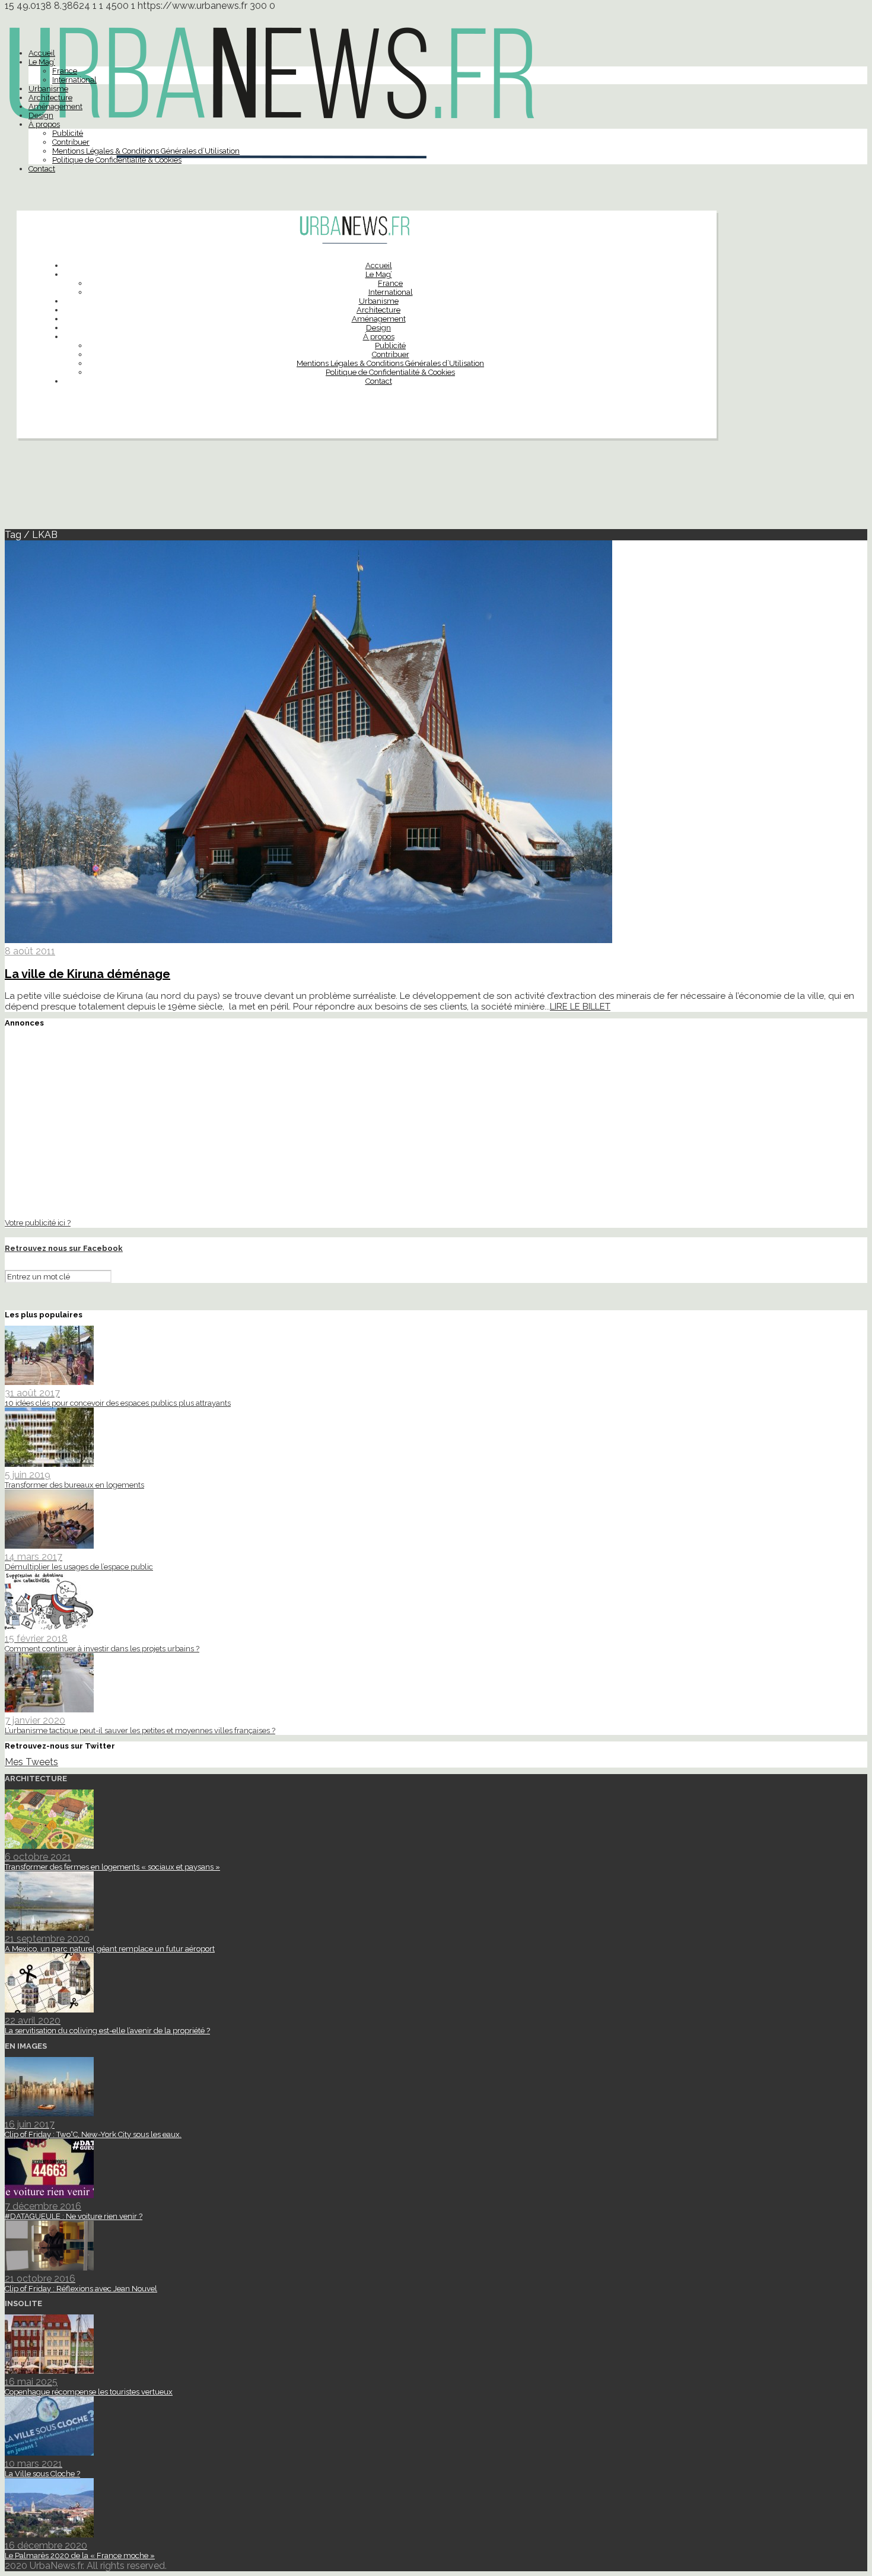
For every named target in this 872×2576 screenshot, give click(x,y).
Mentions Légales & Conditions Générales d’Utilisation (146, 151)
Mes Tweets (31, 1762)
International (74, 80)
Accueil (42, 53)
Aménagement (55, 106)
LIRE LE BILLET (580, 1007)
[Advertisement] (436, 489)
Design (41, 115)
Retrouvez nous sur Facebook (64, 1248)
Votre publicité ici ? (38, 1222)
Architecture (50, 98)
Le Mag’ (42, 62)
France (65, 71)
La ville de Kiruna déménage (87, 974)
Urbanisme (48, 89)
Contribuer (71, 142)
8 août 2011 (30, 951)
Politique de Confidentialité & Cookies (117, 160)
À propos (44, 124)
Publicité (68, 133)
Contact (42, 169)
